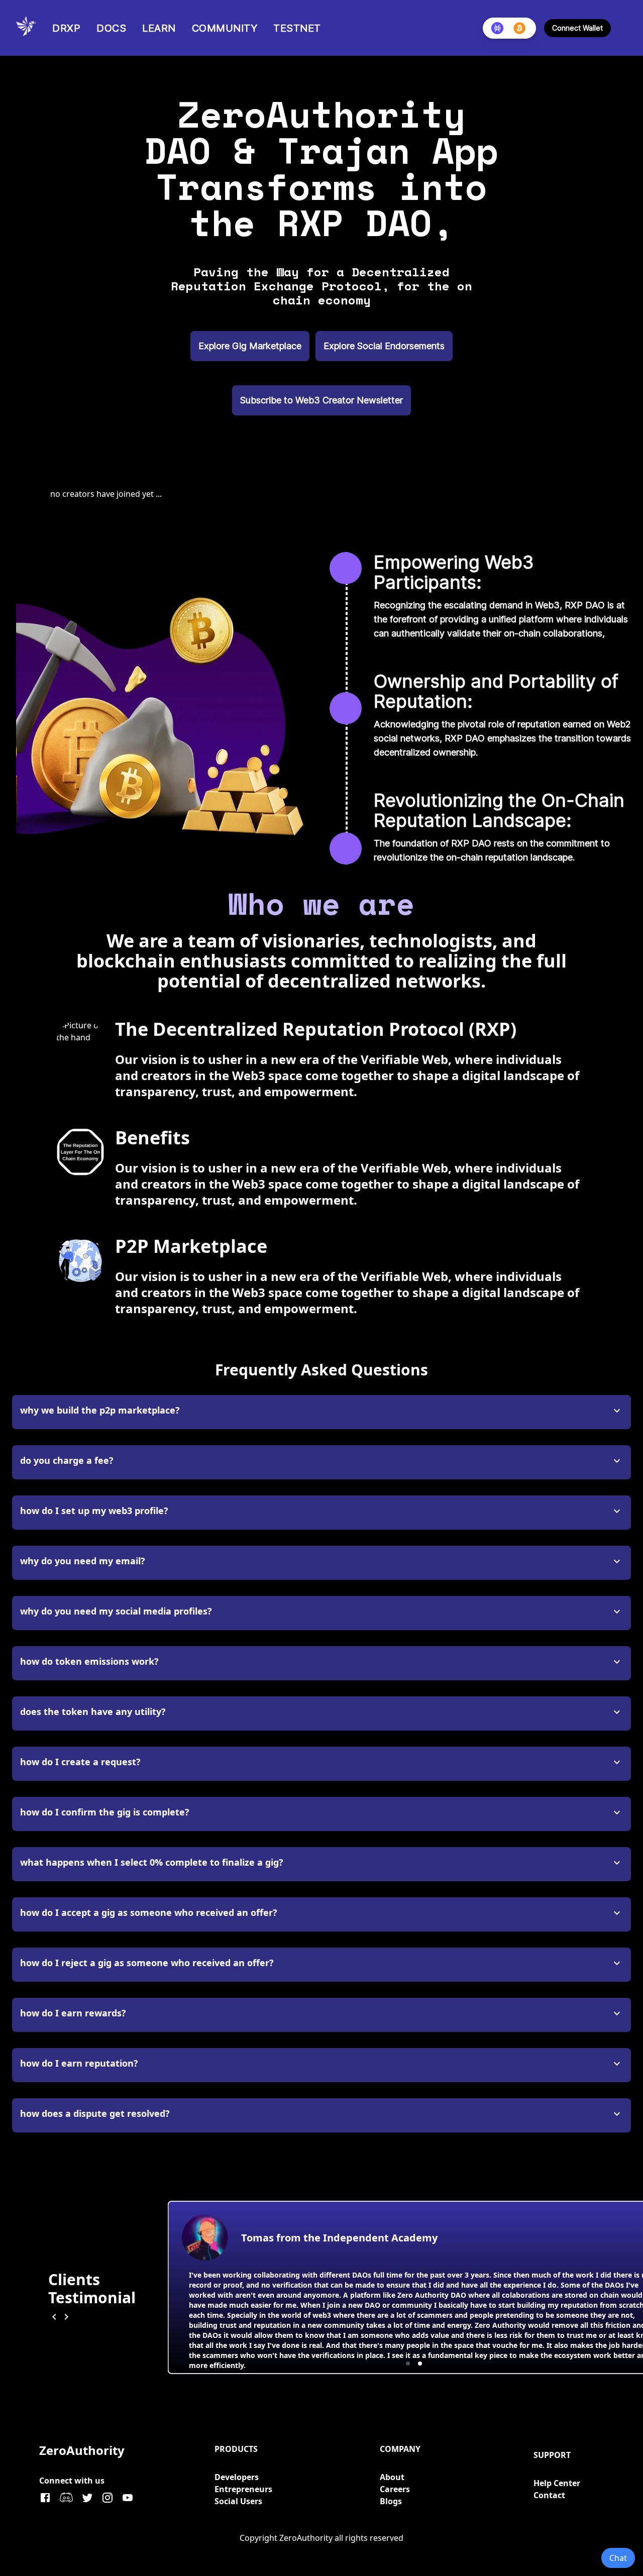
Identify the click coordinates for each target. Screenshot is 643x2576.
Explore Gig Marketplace (250, 346)
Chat (618, 2558)
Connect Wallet (577, 28)
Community (225, 28)
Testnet (297, 28)
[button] (408, 2364)
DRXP (66, 28)
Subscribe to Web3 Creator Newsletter (321, 400)
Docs (111, 28)
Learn (159, 28)
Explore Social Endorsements (384, 346)
